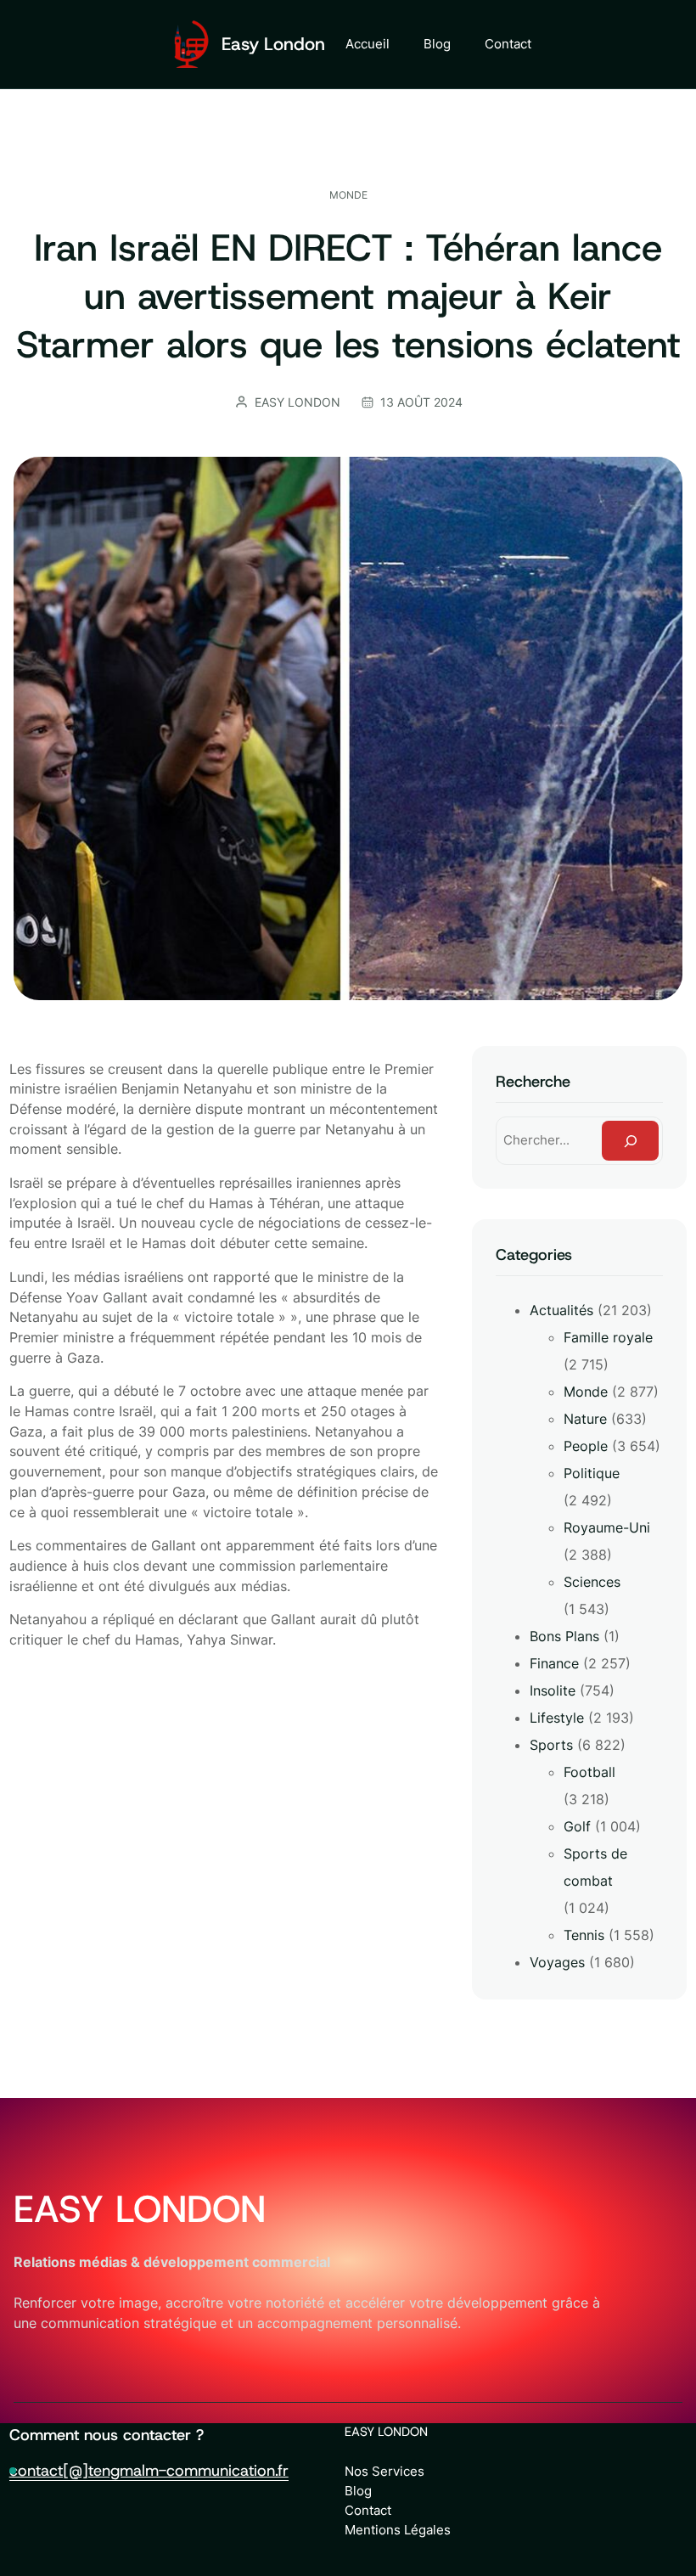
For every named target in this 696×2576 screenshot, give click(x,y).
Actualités (561, 1310)
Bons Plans (564, 1636)
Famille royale (608, 1337)
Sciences (592, 1582)
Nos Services (384, 2471)
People (586, 1446)
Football (589, 1772)
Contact (368, 2510)
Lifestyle (557, 1718)
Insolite (553, 1690)
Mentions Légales (398, 2530)
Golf (577, 1826)
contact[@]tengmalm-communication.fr (149, 2470)
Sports (551, 1745)
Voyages (557, 1962)
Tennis (584, 1935)
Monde (348, 195)
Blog (358, 2491)
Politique (592, 1473)
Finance (554, 1663)
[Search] (630, 1141)
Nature (585, 1419)
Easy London (273, 44)
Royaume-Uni (607, 1527)
